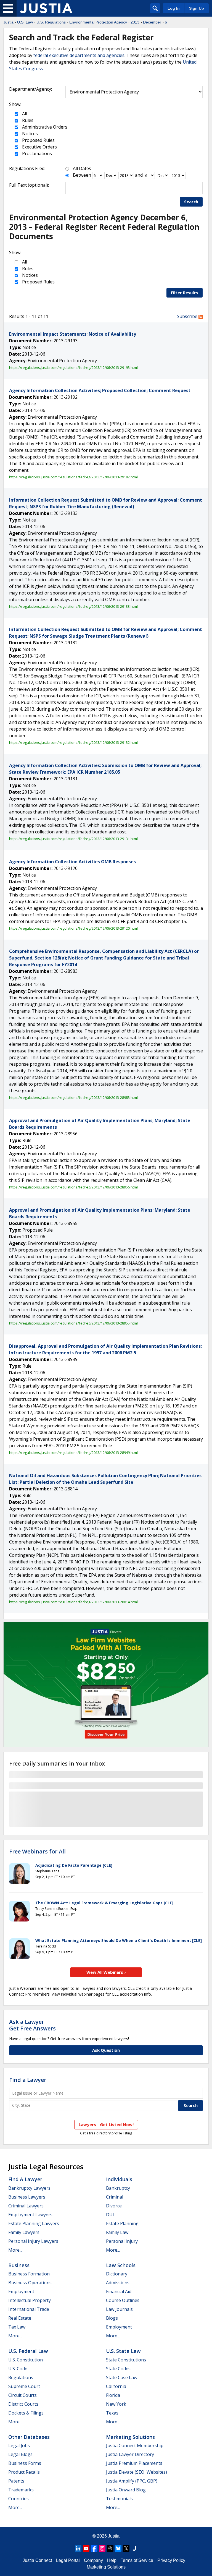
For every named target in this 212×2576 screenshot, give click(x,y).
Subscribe (188, 316)
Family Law (117, 2232)
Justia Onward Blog (126, 2490)
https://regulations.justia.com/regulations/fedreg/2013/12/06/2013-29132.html (73, 742)
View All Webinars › (106, 1972)
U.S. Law (25, 22)
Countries (18, 2499)
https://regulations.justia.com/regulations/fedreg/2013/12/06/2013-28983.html (73, 1097)
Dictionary (117, 2274)
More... (15, 2250)
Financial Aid (119, 2291)
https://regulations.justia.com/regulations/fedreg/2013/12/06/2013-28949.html (73, 1453)
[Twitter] (126, 2548)
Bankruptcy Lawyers (29, 2188)
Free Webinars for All (37, 1852)
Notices (29, 134)
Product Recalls (24, 2472)
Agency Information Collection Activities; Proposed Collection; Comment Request (100, 390)
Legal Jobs (19, 2445)
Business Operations (30, 2283)
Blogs (112, 2318)
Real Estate (20, 2318)
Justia (8, 22)
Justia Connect (37, 2560)
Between (82, 175)
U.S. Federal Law (28, 2351)
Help (112, 2560)
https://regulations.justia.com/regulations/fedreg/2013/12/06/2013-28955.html (73, 1323)
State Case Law (122, 2377)
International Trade (29, 2309)
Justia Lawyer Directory (130, 2454)
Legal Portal (68, 2560)
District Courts (23, 2404)
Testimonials (119, 2499)
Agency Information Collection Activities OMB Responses (72, 862)
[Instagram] (102, 2548)
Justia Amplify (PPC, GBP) (132, 2481)
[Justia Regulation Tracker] (46, 8)
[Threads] (110, 2548)
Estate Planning (122, 2223)
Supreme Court (24, 2386)
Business (19, 2265)
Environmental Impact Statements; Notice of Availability (73, 334)
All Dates (82, 168)
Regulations (21, 2377)
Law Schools (121, 2265)
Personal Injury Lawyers (33, 2241)
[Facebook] (94, 2548)
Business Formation (29, 2274)
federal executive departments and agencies (79, 55)
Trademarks (21, 2490)
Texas (112, 2413)
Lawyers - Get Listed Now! (106, 2124)
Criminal (115, 2197)
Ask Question (106, 2050)
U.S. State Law (123, 2351)
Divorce (114, 2206)
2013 (135, 22)
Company (93, 2560)
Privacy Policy (171, 2560)
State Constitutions (126, 2360)
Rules (27, 120)
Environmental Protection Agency (98, 22)
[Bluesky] (118, 2548)
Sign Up (197, 8)
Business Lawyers (27, 2197)
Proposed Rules (38, 140)
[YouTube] (86, 2548)
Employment (21, 2291)
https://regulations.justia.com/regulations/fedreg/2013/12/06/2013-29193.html (73, 367)
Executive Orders (39, 147)
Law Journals (119, 2309)
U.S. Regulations (51, 22)
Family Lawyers (24, 2232)
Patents (16, 2481)
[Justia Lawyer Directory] (134, 2548)
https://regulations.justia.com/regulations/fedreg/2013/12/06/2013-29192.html (73, 477)
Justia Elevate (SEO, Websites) (137, 2472)
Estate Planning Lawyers (34, 2223)
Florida (113, 2395)
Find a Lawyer (28, 2080)
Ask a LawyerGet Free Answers (32, 2025)
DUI (110, 2215)
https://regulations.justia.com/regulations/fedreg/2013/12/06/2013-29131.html (73, 839)
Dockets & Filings (26, 2413)
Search (191, 202)
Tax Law (17, 2327)
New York (116, 2404)
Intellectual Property (30, 2300)
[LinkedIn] (78, 2548)
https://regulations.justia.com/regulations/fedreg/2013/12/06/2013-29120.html (73, 928)
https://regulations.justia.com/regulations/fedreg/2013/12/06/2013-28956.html (73, 1187)
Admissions (118, 2283)
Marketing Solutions (130, 2437)
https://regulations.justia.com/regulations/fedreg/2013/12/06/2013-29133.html (73, 606)
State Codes (118, 2369)
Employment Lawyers (30, 2215)
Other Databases (29, 2437)
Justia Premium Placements (134, 2463)
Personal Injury (122, 2241)
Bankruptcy (118, 2188)
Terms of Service (137, 2560)
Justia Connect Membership (135, 2445)
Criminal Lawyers (26, 2206)
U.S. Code (18, 2369)
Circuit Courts (22, 2395)
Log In (174, 8)
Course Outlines (123, 2300)
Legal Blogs (20, 2454)
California (116, 2386)
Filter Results (185, 293)
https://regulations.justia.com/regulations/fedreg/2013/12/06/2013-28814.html (73, 1602)
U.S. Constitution (26, 2360)
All (24, 114)
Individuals (119, 2179)
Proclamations (36, 153)
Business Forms (25, 2463)
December (152, 22)
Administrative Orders (44, 127)
